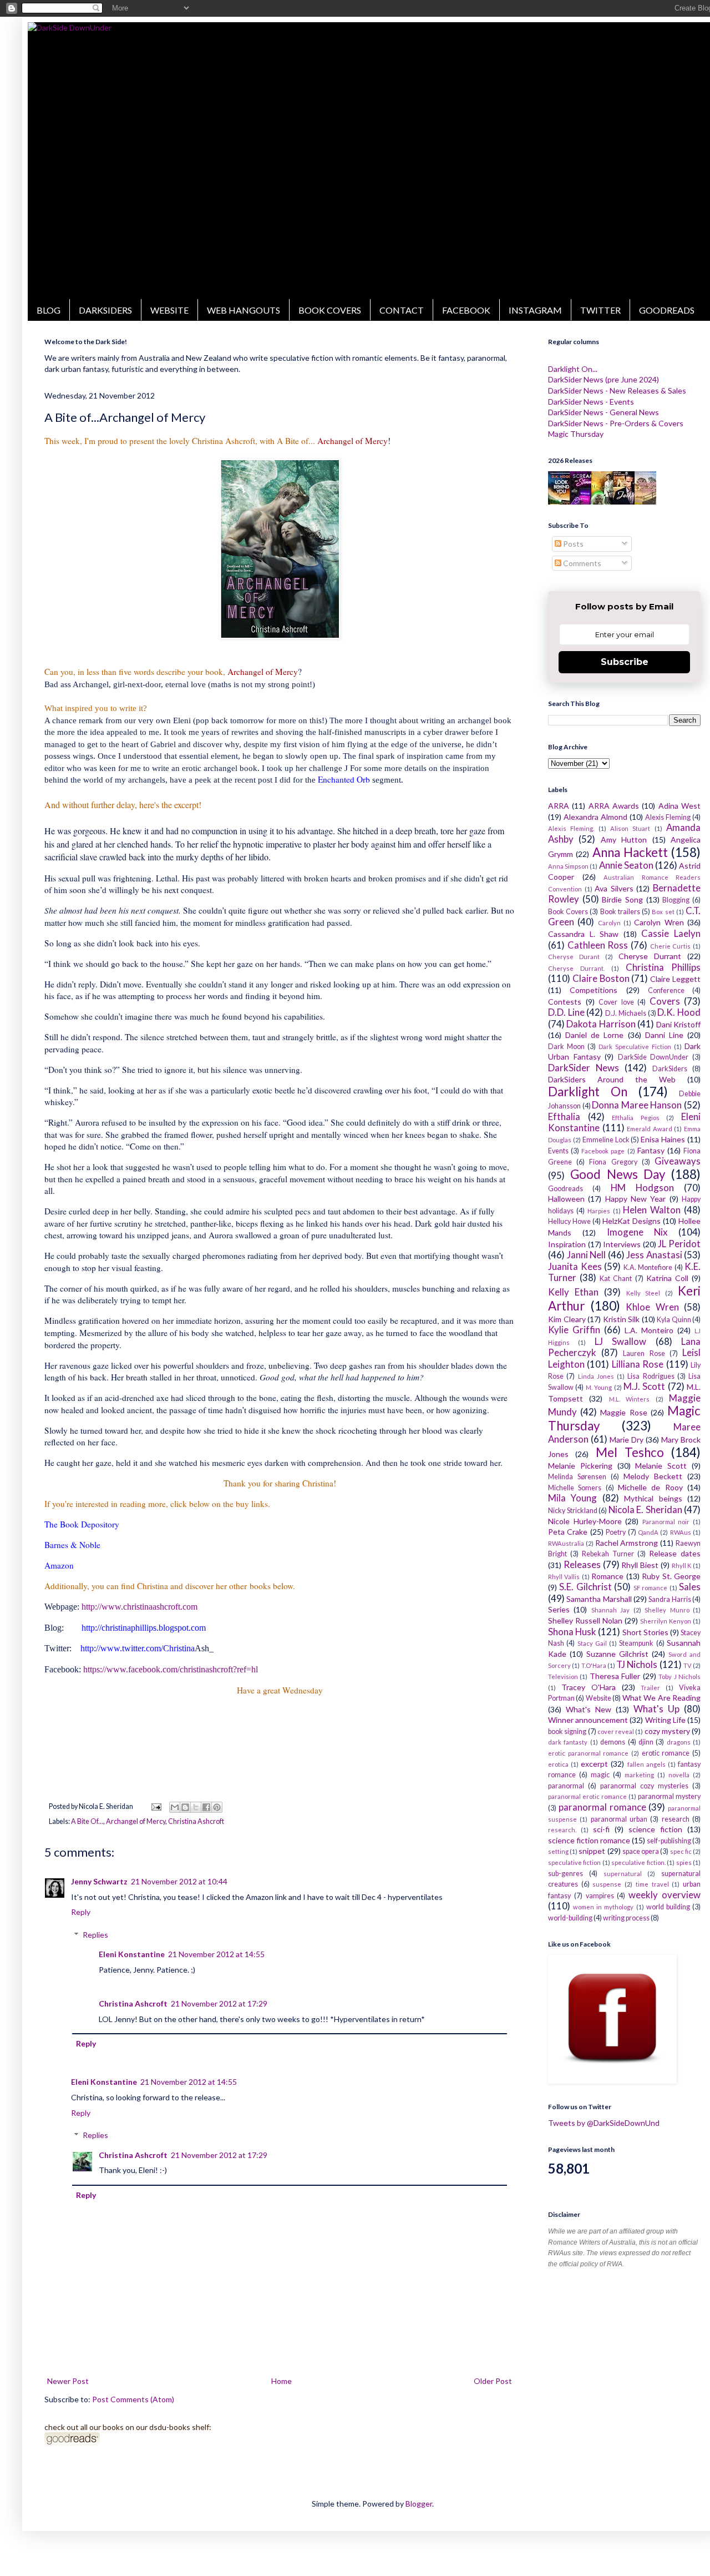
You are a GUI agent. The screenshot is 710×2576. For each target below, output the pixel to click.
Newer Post (68, 2381)
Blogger (419, 2504)
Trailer (650, 1688)
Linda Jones (596, 1376)
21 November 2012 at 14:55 (216, 1954)
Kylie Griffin (574, 1330)
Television (563, 1677)
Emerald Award (650, 1129)
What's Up (656, 1709)
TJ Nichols (637, 1664)
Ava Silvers (614, 888)
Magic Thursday (576, 434)
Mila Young (572, 1498)
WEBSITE (169, 310)
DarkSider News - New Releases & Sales (617, 390)
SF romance (650, 1588)
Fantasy (651, 1150)
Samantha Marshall (599, 1599)
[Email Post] (155, 1806)
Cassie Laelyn (671, 933)
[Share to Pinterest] (217, 1807)
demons (613, 1742)
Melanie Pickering (580, 1466)
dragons (679, 1742)
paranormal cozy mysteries (644, 1786)
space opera (641, 1851)
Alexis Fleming (668, 817)
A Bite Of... (87, 1821)
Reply (81, 1912)
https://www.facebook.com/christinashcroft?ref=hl (171, 1669)
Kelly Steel (643, 1293)
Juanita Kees (575, 1266)
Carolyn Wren (659, 922)
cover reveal (616, 1731)
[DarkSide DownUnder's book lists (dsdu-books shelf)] (72, 2443)
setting (558, 1851)
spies (684, 1862)
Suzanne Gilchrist (617, 1654)
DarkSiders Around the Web (612, 1079)
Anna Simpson (568, 866)
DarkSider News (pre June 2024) (603, 379)
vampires (600, 1896)
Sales (690, 1587)
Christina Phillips (663, 967)
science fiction (655, 1829)
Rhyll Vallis (564, 1577)
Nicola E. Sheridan (645, 1509)
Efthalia (564, 1116)
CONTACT (402, 310)
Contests (565, 1002)
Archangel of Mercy (136, 1821)
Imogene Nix (637, 1232)
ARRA (559, 806)
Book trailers (620, 912)
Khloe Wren (652, 1307)
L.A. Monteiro (649, 1330)
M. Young (599, 1387)
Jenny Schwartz (99, 1881)
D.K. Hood (679, 1012)
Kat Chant (616, 1279)
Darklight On (588, 1092)
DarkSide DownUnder (653, 1057)
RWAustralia (566, 1543)
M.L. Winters (629, 1399)
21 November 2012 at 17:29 (219, 2003)
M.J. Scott (644, 1386)
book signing (567, 1731)
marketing (639, 1775)
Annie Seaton (626, 865)
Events (558, 1151)
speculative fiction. (638, 1862)
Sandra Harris (670, 1599)
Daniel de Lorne (594, 1035)
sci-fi (601, 1829)
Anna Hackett (630, 852)
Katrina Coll (667, 1278)
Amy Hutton (624, 840)
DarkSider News (584, 1068)
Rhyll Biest (640, 1565)
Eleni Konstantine (132, 1954)
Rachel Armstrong (627, 1543)
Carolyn (609, 923)
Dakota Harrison (601, 1024)
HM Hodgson (642, 1188)
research (676, 1819)
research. (562, 1830)
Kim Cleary (567, 1319)
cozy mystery (667, 1731)
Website (599, 1698)
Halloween (566, 1199)
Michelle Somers (575, 1488)
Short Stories (645, 1632)
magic (600, 1775)
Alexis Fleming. (571, 828)
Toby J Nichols (679, 1677)
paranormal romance (602, 1807)
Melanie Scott (661, 1466)
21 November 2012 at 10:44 (179, 1881)
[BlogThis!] (185, 1807)
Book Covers (568, 912)
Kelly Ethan (573, 1292)
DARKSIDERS (105, 310)
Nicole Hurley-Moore (585, 1521)
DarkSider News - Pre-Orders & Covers (616, 423)
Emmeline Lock (606, 1140)
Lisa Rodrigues (651, 1376)
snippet (592, 1851)
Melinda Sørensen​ (577, 1477)
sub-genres (566, 1874)
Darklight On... (573, 369)
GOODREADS (667, 310)
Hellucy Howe (569, 1221)
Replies (95, 1935)
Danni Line (664, 1035)
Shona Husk (572, 1632)
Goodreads (566, 1189)
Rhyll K (682, 1566)
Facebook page (603, 1151)
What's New (589, 1709)
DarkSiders (670, 1069)
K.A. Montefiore (648, 1267)
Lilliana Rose (638, 1364)
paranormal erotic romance (587, 1796)
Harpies (599, 1211)
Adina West (679, 806)
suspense (607, 1884)
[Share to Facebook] (206, 1807)
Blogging (676, 900)
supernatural (623, 1874)
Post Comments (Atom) (133, 2399)
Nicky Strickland (573, 1511)
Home (282, 2381)
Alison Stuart (630, 828)
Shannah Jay (610, 1610)
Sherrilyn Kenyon (666, 1621)
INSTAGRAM (535, 310)
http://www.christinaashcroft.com (140, 1607)
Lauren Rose (644, 1353)
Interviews (622, 1244)
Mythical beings (653, 1498)
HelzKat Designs (632, 1221)
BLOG (49, 310)
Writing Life (665, 1720)
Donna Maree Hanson (637, 1105)
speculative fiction (574, 1862)
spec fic (681, 1851)
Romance (607, 1576)
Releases (582, 1564)
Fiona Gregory (613, 1162)
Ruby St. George (671, 1576)
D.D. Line (566, 1012)
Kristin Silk (622, 1319)
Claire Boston (601, 978)
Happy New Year (636, 1199)
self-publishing (669, 1841)
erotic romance (666, 1753)
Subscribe (625, 662)
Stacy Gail (592, 1643)
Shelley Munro (667, 1610)
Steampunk (636, 1643)
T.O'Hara (594, 1665)
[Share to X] (196, 1807)
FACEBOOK (466, 310)
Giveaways (678, 1161)
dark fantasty (568, 1742)
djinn (646, 1742)
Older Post (493, 2381)
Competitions (594, 990)
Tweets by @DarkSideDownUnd (604, 2123)
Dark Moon (566, 1047)
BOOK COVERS (330, 310)
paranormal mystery (669, 1796)
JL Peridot (679, 1244)
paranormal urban (619, 1819)
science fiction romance (589, 1840)
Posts (572, 544)
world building (668, 1907)
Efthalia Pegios (636, 1118)
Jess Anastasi (654, 1255)
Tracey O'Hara (589, 1687)
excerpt (594, 1764)
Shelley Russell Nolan (585, 1620)
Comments (581, 563)
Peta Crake (568, 1532)
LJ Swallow (620, 1341)
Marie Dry (627, 1440)
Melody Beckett (653, 1476)
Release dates (675, 1553)
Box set (663, 912)
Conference (666, 990)
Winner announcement (588, 1720)
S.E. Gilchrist (585, 1587)
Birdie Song (622, 899)
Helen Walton (652, 1210)
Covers (665, 1001)
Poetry (616, 1532)
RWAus (681, 1532)
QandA (648, 1532)
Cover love (616, 1002)
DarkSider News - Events (591, 402)
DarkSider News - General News (603, 412)
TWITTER (600, 310)
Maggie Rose (623, 1412)
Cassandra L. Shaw (583, 934)
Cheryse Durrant (650, 956)
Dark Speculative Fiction (635, 1047)
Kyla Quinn (674, 1320)
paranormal (566, 1786)
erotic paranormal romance (588, 1753)
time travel (652, 1884)
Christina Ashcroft (196, 1821)
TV (688, 1665)
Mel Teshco (630, 1452)
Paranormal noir (666, 1522)
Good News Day (618, 1174)
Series (559, 1609)
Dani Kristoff (678, 1024)
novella (679, 1775)
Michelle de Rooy (650, 1487)
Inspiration (567, 1244)
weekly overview (665, 1895)
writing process (626, 1918)
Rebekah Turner (608, 1554)
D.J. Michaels (626, 1013)
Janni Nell (587, 1255)
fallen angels (646, 1764)
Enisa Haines (663, 1139)
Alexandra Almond (595, 817)
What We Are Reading (661, 1698)
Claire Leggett (675, 979)
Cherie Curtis (671, 946)
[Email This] (175, 1807)
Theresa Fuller (615, 1676)
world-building (570, 1918)
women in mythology (603, 1907)
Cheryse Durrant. (576, 968)
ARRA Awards (614, 806)
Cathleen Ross (598, 945)
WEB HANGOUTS (244, 310)
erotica (558, 1764)
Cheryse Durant (574, 957)
